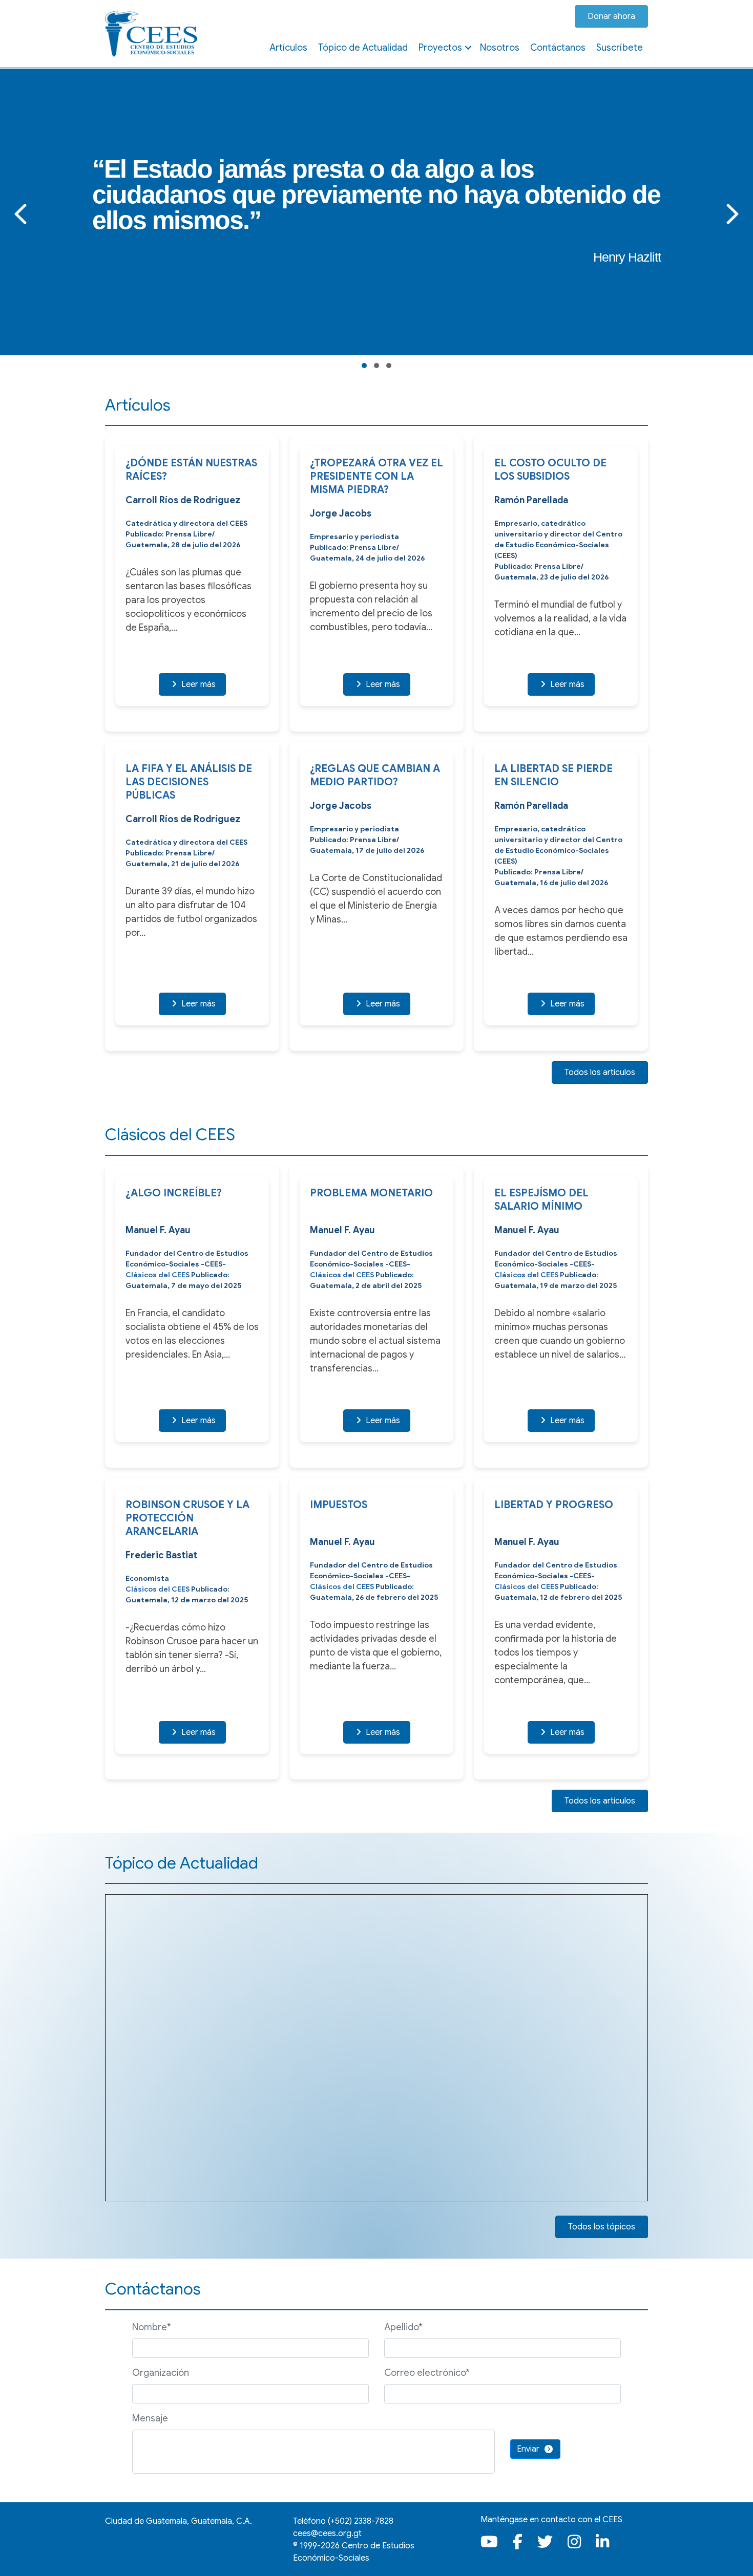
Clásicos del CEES (158, 1275)
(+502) (361, 2521)
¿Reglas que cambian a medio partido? (375, 775)
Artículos (288, 48)
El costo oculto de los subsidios (550, 470)
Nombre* (152, 2327)
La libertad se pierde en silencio (553, 775)
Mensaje (150, 2418)
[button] (468, 48)
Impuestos (339, 1505)
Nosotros (500, 48)
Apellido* (403, 2327)
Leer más (197, 684)
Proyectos (440, 48)
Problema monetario (371, 1193)
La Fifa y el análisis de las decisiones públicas (189, 782)
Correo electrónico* (427, 2373)
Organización (161, 2373)
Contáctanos (558, 48)
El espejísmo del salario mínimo (541, 1200)
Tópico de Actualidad (363, 48)
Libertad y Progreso (554, 1505)
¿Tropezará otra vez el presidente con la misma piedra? (376, 476)
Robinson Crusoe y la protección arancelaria (187, 1518)
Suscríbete (620, 48)
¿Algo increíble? (174, 1193)
